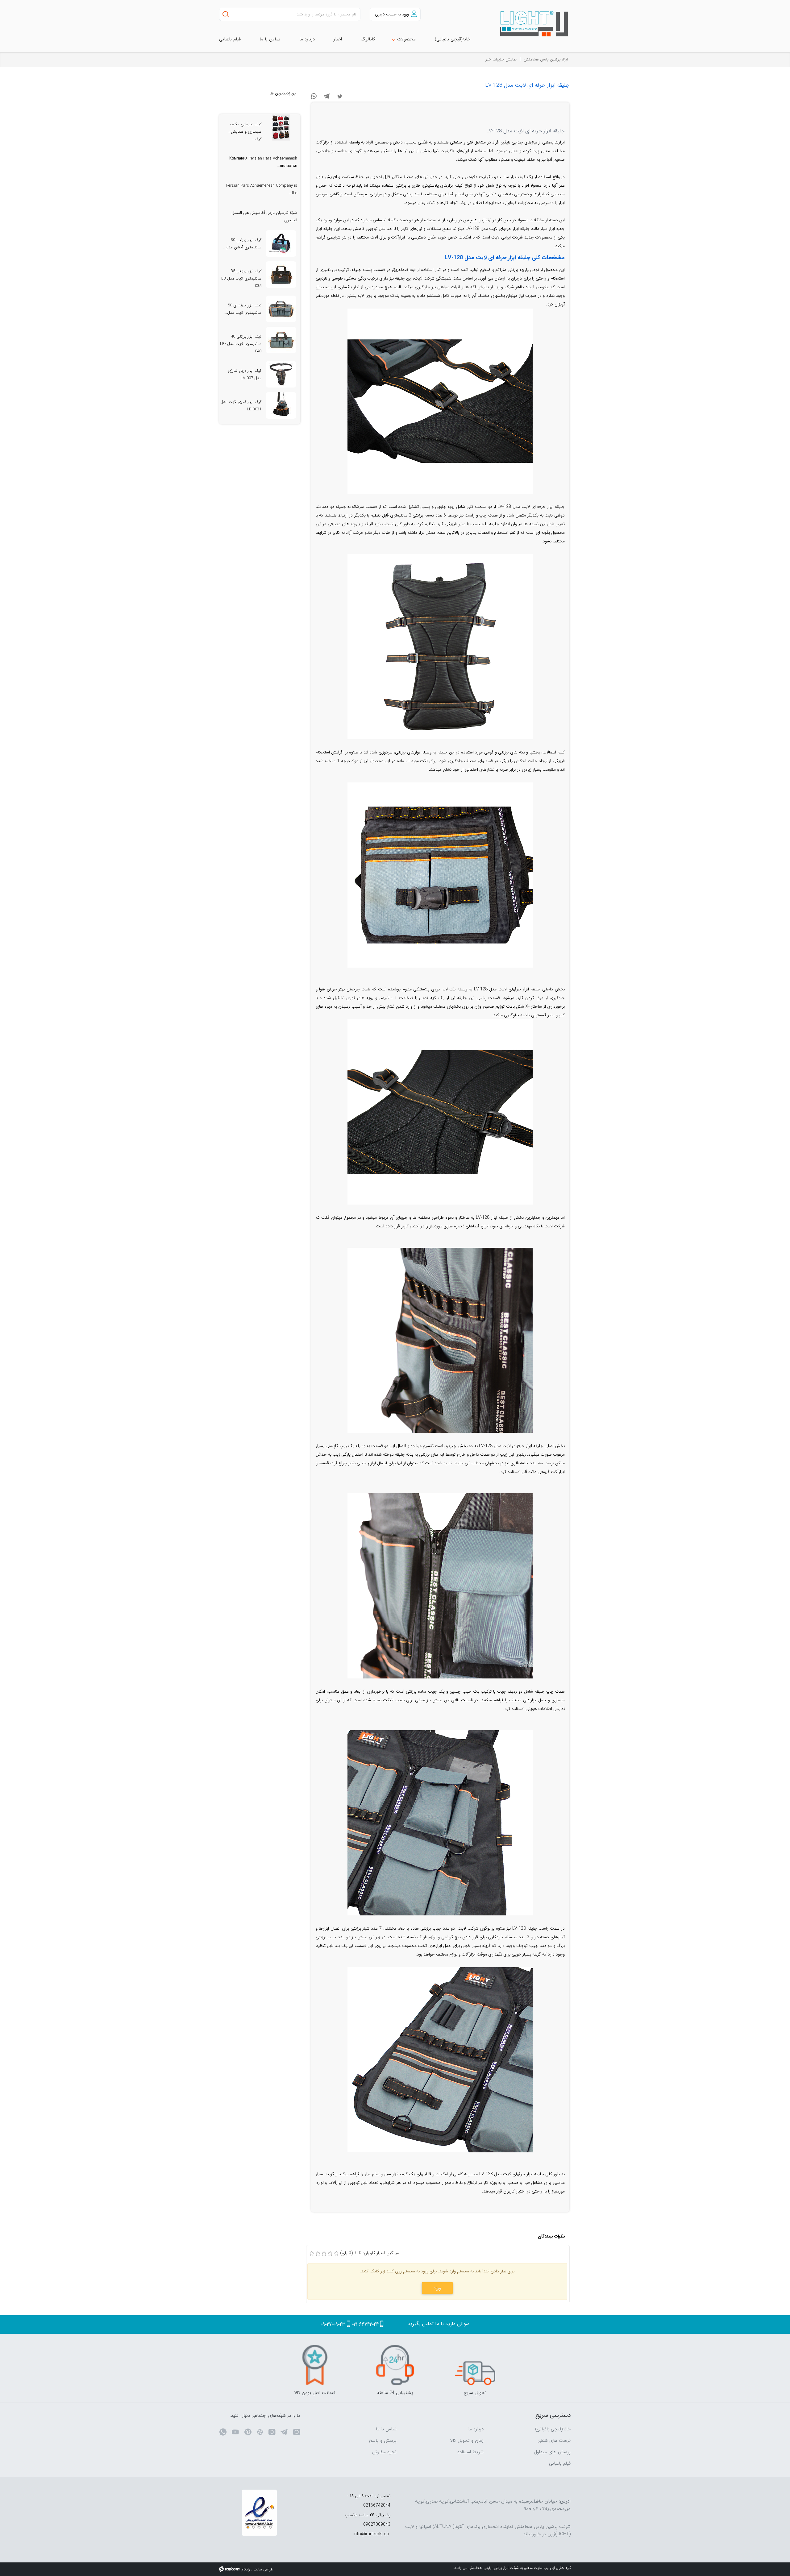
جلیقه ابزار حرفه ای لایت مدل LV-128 (527, 85)
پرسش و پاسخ (383, 2441)
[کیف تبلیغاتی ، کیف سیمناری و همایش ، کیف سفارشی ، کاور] (281, 128)
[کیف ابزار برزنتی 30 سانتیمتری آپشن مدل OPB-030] (281, 243)
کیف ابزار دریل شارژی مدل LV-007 (245, 374)
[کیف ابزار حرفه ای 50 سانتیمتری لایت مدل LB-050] (281, 309)
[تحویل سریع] (475, 2365)
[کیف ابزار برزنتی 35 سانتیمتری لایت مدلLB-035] (281, 275)
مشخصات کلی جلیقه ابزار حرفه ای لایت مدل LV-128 (505, 258)
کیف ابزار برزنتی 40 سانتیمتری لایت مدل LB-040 (241, 344)
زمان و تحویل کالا (467, 2441)
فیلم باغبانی (560, 2463)
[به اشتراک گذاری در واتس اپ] (314, 96)
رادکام (246, 2569)
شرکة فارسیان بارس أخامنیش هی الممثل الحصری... (264, 216)
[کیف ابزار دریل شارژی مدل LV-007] (281, 374)
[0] (312, 2254)
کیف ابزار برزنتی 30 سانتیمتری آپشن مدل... (242, 244)
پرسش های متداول (552, 2452)
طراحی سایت (263, 2569)
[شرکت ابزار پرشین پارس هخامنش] (531, 24)
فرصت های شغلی (554, 2441)
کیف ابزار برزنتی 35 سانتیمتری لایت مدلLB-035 (241, 278)
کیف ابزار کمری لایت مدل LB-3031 (241, 406)
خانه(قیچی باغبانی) (553, 2429)
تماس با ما (386, 2429)
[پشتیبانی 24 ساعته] (395, 2365)
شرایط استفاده (470, 2452)
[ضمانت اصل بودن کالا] (315, 2365)
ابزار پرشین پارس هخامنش (546, 59)
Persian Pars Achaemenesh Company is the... (262, 189)
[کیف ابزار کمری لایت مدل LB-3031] (281, 405)
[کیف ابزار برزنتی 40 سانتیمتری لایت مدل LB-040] (281, 340)
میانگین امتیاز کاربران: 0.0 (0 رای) (370, 2253)
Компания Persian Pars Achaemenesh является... (263, 162)
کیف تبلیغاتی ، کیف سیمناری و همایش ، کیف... (245, 132)
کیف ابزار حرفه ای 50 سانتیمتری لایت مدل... (243, 309)
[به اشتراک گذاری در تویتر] (340, 96)
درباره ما (476, 2429)
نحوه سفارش (384, 2452)
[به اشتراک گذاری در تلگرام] (327, 96)
